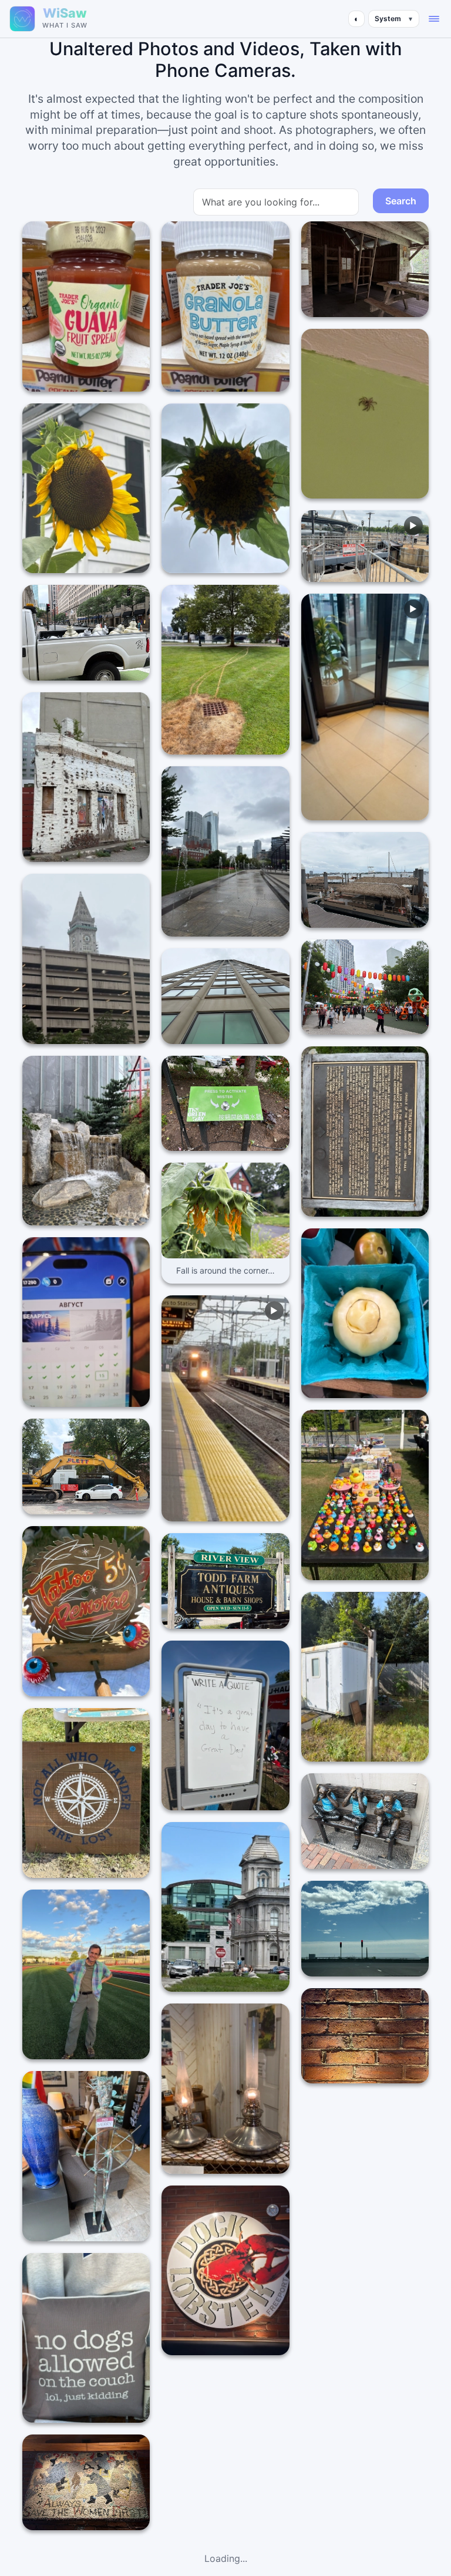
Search (401, 201)
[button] (434, 19)
